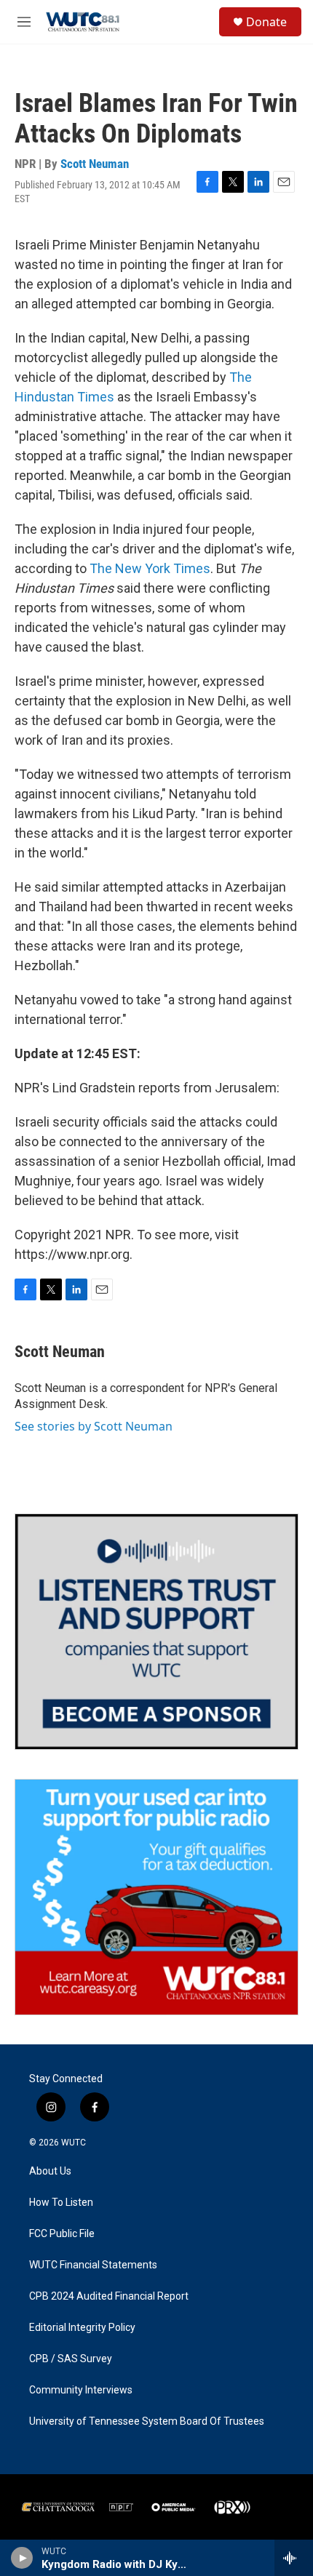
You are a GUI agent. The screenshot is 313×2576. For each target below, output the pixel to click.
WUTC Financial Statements (93, 2265)
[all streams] (294, 2558)
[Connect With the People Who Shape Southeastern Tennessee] (156, 1632)
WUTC (74, 2143)
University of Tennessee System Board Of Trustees (147, 2421)
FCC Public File (62, 2234)
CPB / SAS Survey (71, 2359)
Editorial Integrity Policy (82, 2328)
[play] (22, 2558)
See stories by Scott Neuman (94, 1426)
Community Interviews (81, 2390)
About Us (50, 2171)
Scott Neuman (95, 164)
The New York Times (150, 568)
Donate (266, 22)
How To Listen (61, 2203)
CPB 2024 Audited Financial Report (109, 2296)
